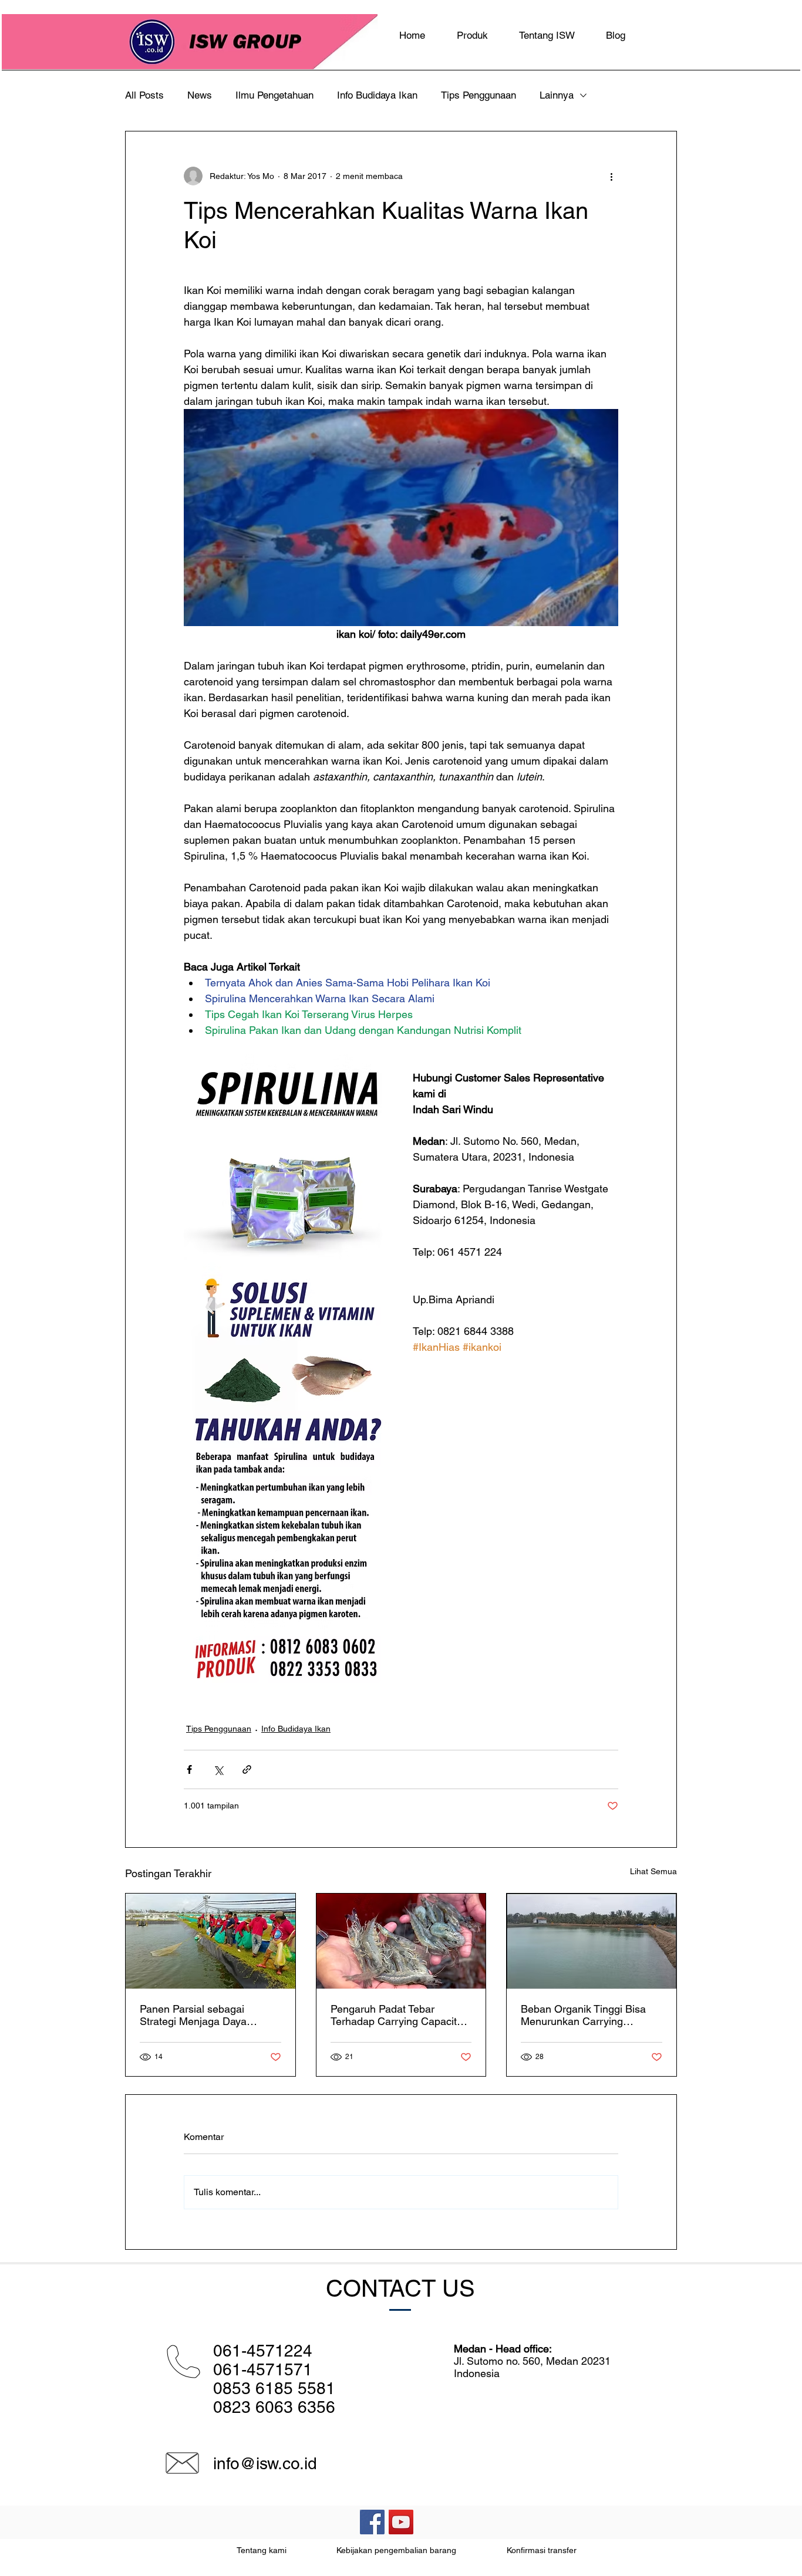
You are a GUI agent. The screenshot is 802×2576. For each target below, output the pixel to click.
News (200, 95)
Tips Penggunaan (478, 95)
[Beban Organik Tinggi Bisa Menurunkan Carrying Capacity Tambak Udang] (592, 1941)
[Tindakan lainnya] (611, 176)
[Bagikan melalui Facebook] (189, 1769)
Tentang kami (262, 2550)
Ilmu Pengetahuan (274, 95)
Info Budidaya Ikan (377, 95)
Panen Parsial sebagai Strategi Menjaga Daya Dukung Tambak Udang (195, 2015)
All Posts (144, 95)
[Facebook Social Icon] (372, 2522)
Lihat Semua (653, 1871)
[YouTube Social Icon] (401, 2522)
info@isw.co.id (265, 2463)
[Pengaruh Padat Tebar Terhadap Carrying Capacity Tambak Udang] (401, 1941)
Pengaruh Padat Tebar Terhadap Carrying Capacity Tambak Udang (396, 2015)
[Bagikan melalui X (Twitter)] (218, 1769)
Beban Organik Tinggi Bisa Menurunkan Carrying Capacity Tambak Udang (583, 2015)
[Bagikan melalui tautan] (247, 1769)
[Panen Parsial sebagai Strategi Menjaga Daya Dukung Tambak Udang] (210, 1941)
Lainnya (557, 95)
